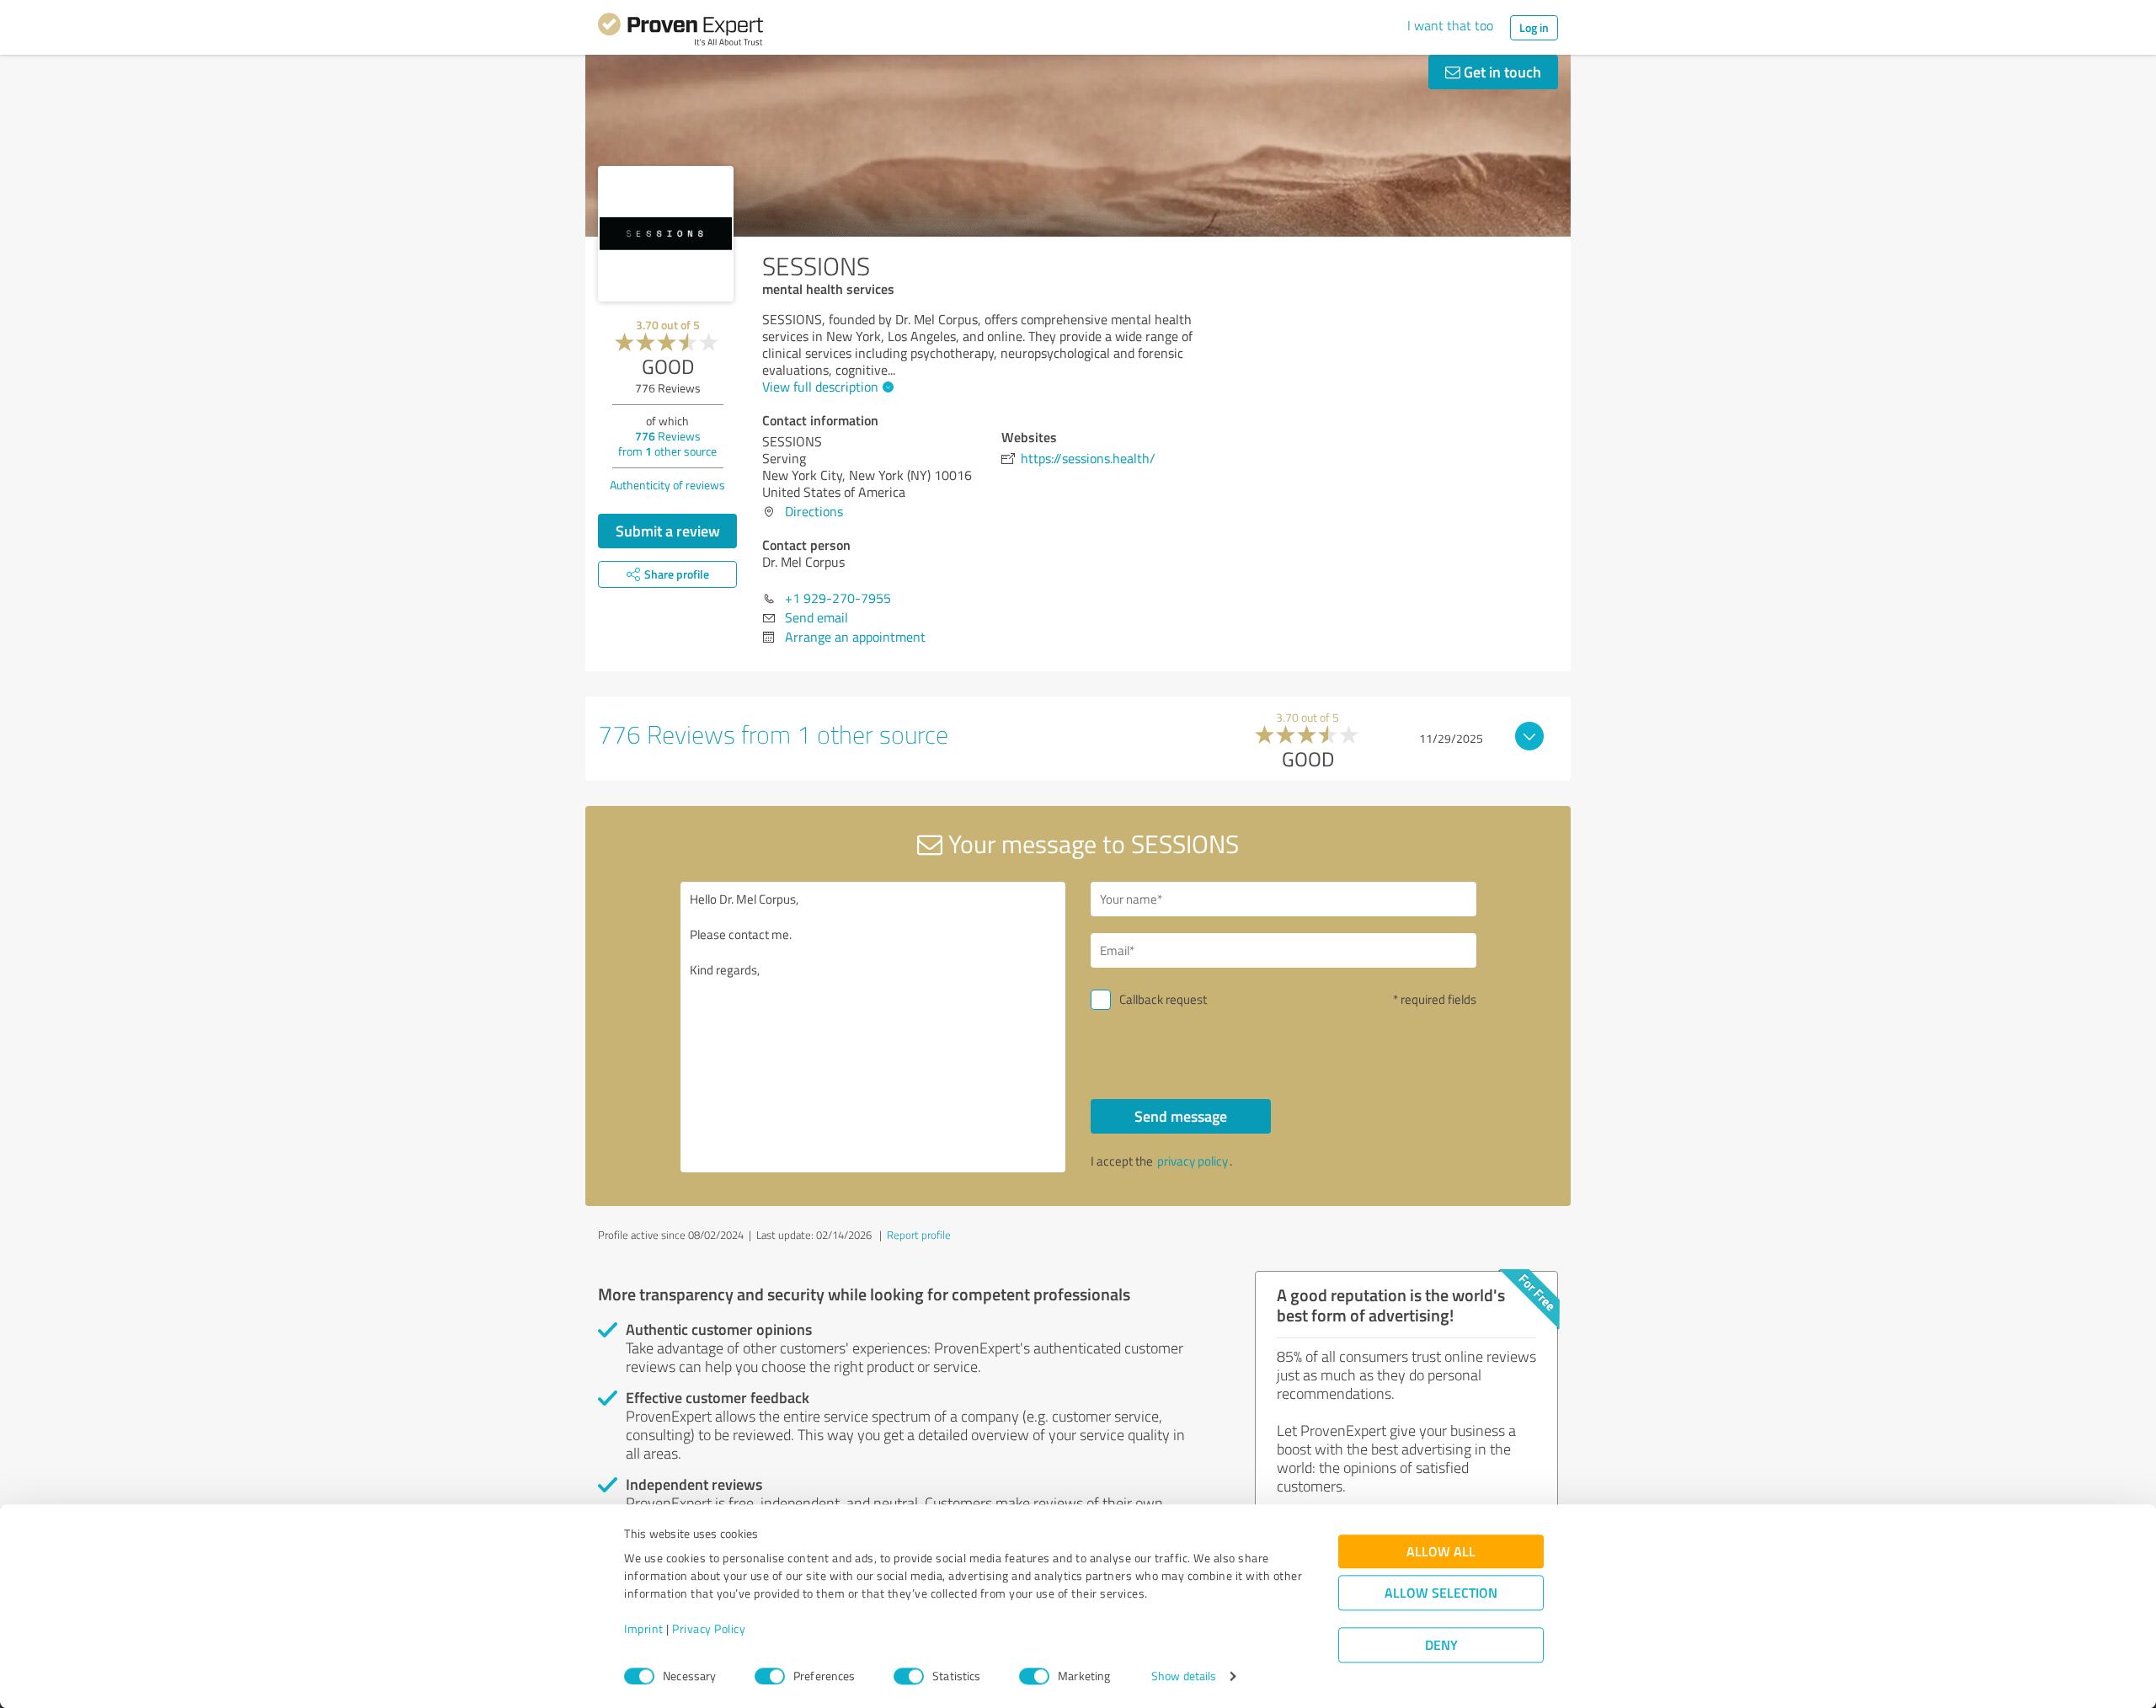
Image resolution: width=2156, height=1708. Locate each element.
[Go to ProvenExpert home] (680, 32)
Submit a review (668, 531)
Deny (1441, 1645)
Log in (1534, 27)
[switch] (770, 1676)
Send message (1181, 1116)
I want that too (1450, 25)
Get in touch (1501, 72)
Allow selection (1441, 1593)
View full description (820, 387)
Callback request (1163, 999)
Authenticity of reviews (667, 485)
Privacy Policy (709, 1629)
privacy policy (1193, 1161)
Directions (814, 511)
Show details (1184, 1676)
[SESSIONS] (666, 234)
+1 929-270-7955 (838, 598)
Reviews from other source (667, 443)
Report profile (919, 1235)
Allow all (1441, 1552)
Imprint (644, 1629)
